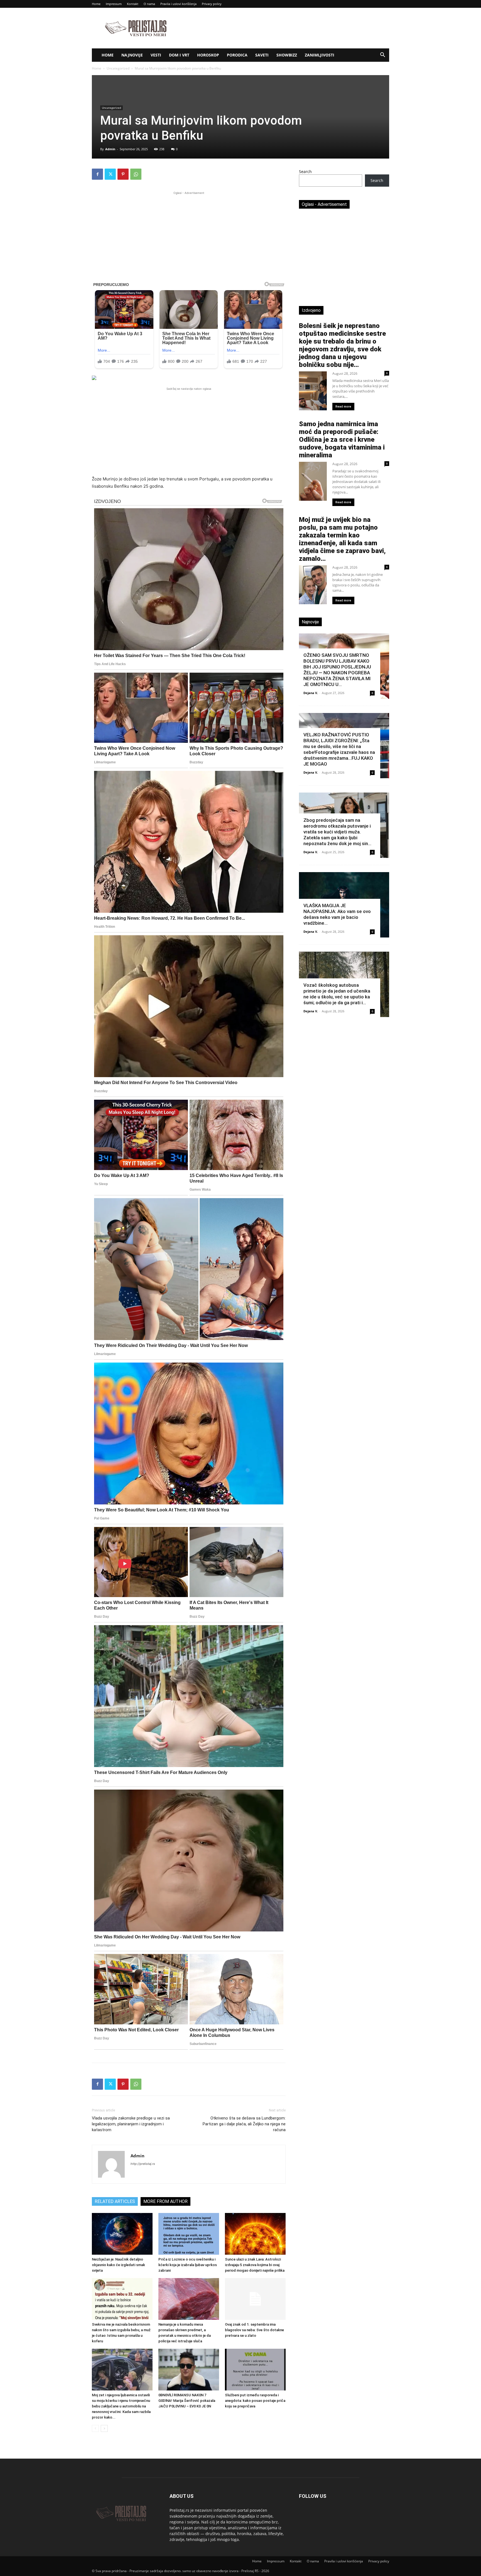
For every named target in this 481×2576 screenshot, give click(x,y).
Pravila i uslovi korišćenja (178, 4)
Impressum (114, 4)
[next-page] (104, 2428)
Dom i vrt (179, 55)
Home (96, 4)
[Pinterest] (123, 174)
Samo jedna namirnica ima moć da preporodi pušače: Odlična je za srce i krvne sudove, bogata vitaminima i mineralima (342, 440)
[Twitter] (110, 174)
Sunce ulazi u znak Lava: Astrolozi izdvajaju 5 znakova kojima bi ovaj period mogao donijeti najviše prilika (255, 2265)
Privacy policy (212, 4)
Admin (110, 149)
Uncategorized (118, 68)
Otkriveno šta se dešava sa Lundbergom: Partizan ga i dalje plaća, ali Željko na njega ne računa (244, 2124)
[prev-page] (95, 2428)
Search (305, 172)
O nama (149, 4)
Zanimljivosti (320, 55)
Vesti (156, 55)
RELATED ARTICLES (115, 2201)
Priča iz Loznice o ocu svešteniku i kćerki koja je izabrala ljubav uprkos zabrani (188, 2265)
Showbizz (287, 55)
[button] (382, 55)
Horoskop (208, 55)
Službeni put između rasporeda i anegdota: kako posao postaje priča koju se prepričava (255, 2401)
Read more (343, 407)
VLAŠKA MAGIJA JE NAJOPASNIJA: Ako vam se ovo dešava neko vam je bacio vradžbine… (337, 914)
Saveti (262, 55)
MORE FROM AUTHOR (165, 2201)
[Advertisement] (189, 235)
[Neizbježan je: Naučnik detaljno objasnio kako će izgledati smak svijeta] (122, 2234)
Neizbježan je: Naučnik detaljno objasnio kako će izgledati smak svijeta (118, 2265)
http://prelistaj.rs (143, 2164)
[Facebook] (97, 174)
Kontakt (133, 4)
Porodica (237, 55)
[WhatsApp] (136, 174)
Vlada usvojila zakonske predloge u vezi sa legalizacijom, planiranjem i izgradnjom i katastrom (131, 2124)
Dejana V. (311, 693)
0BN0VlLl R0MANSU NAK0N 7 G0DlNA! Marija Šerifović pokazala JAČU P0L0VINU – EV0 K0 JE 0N (187, 2401)
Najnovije (132, 55)
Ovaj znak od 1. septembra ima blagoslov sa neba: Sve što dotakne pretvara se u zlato (254, 2330)
